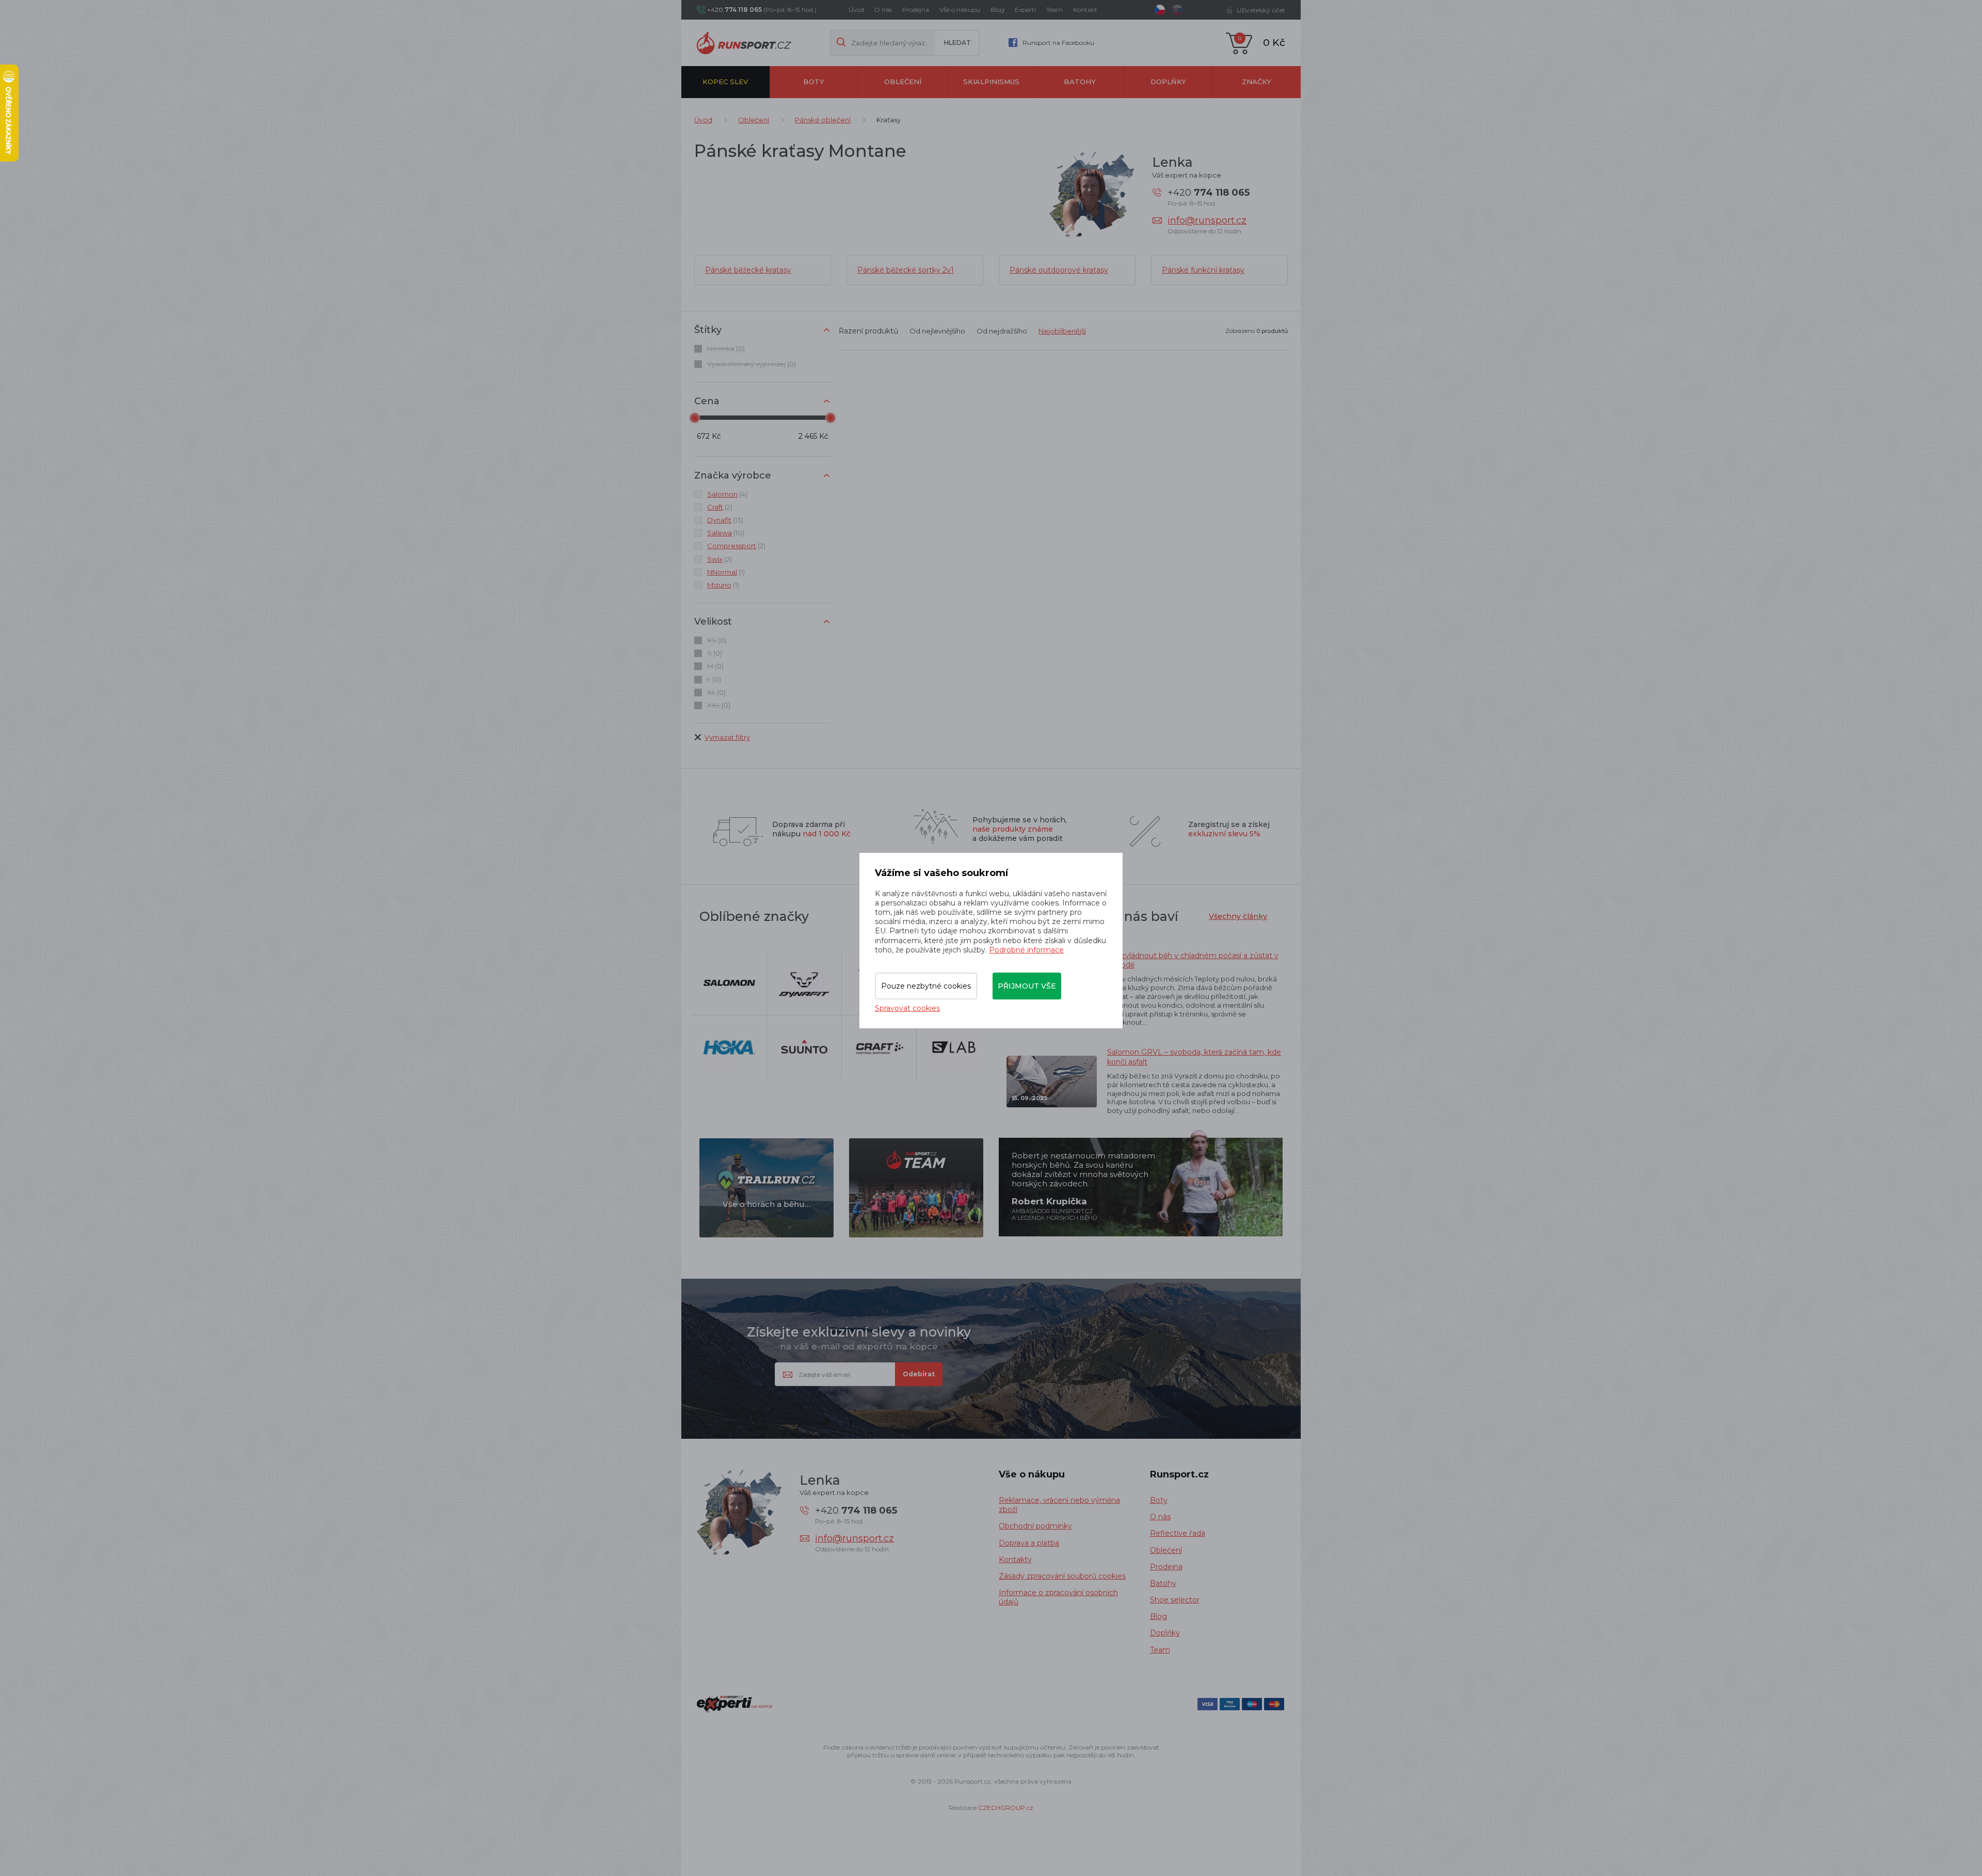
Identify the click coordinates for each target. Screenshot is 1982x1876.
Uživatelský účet (1261, 10)
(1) (726, 572)
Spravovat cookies (907, 1008)
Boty (814, 82)
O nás (883, 10)
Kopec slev (725, 82)
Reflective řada (1178, 1533)
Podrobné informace (1026, 950)
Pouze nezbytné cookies (926, 986)
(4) (727, 494)
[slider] (695, 418)
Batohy (1080, 82)
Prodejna (916, 10)
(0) (726, 348)
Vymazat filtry (727, 737)
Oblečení (903, 82)
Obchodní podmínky (1035, 1526)
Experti (1025, 10)
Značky (1257, 82)
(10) (726, 533)
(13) (725, 520)
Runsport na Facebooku (1058, 43)
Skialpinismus (991, 82)
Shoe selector (1175, 1600)
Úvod (856, 10)
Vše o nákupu (960, 10)
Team (1054, 10)
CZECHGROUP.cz (1006, 1808)
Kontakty (1015, 1560)
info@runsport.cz (1207, 220)
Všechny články (1238, 916)
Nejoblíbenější (1062, 331)
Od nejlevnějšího (937, 331)
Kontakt (1085, 10)
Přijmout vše (1027, 986)
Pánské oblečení (823, 120)
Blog (997, 10)
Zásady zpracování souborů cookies (1062, 1576)
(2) (720, 507)
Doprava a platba (1029, 1543)
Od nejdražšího (1002, 331)
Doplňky (1168, 82)
